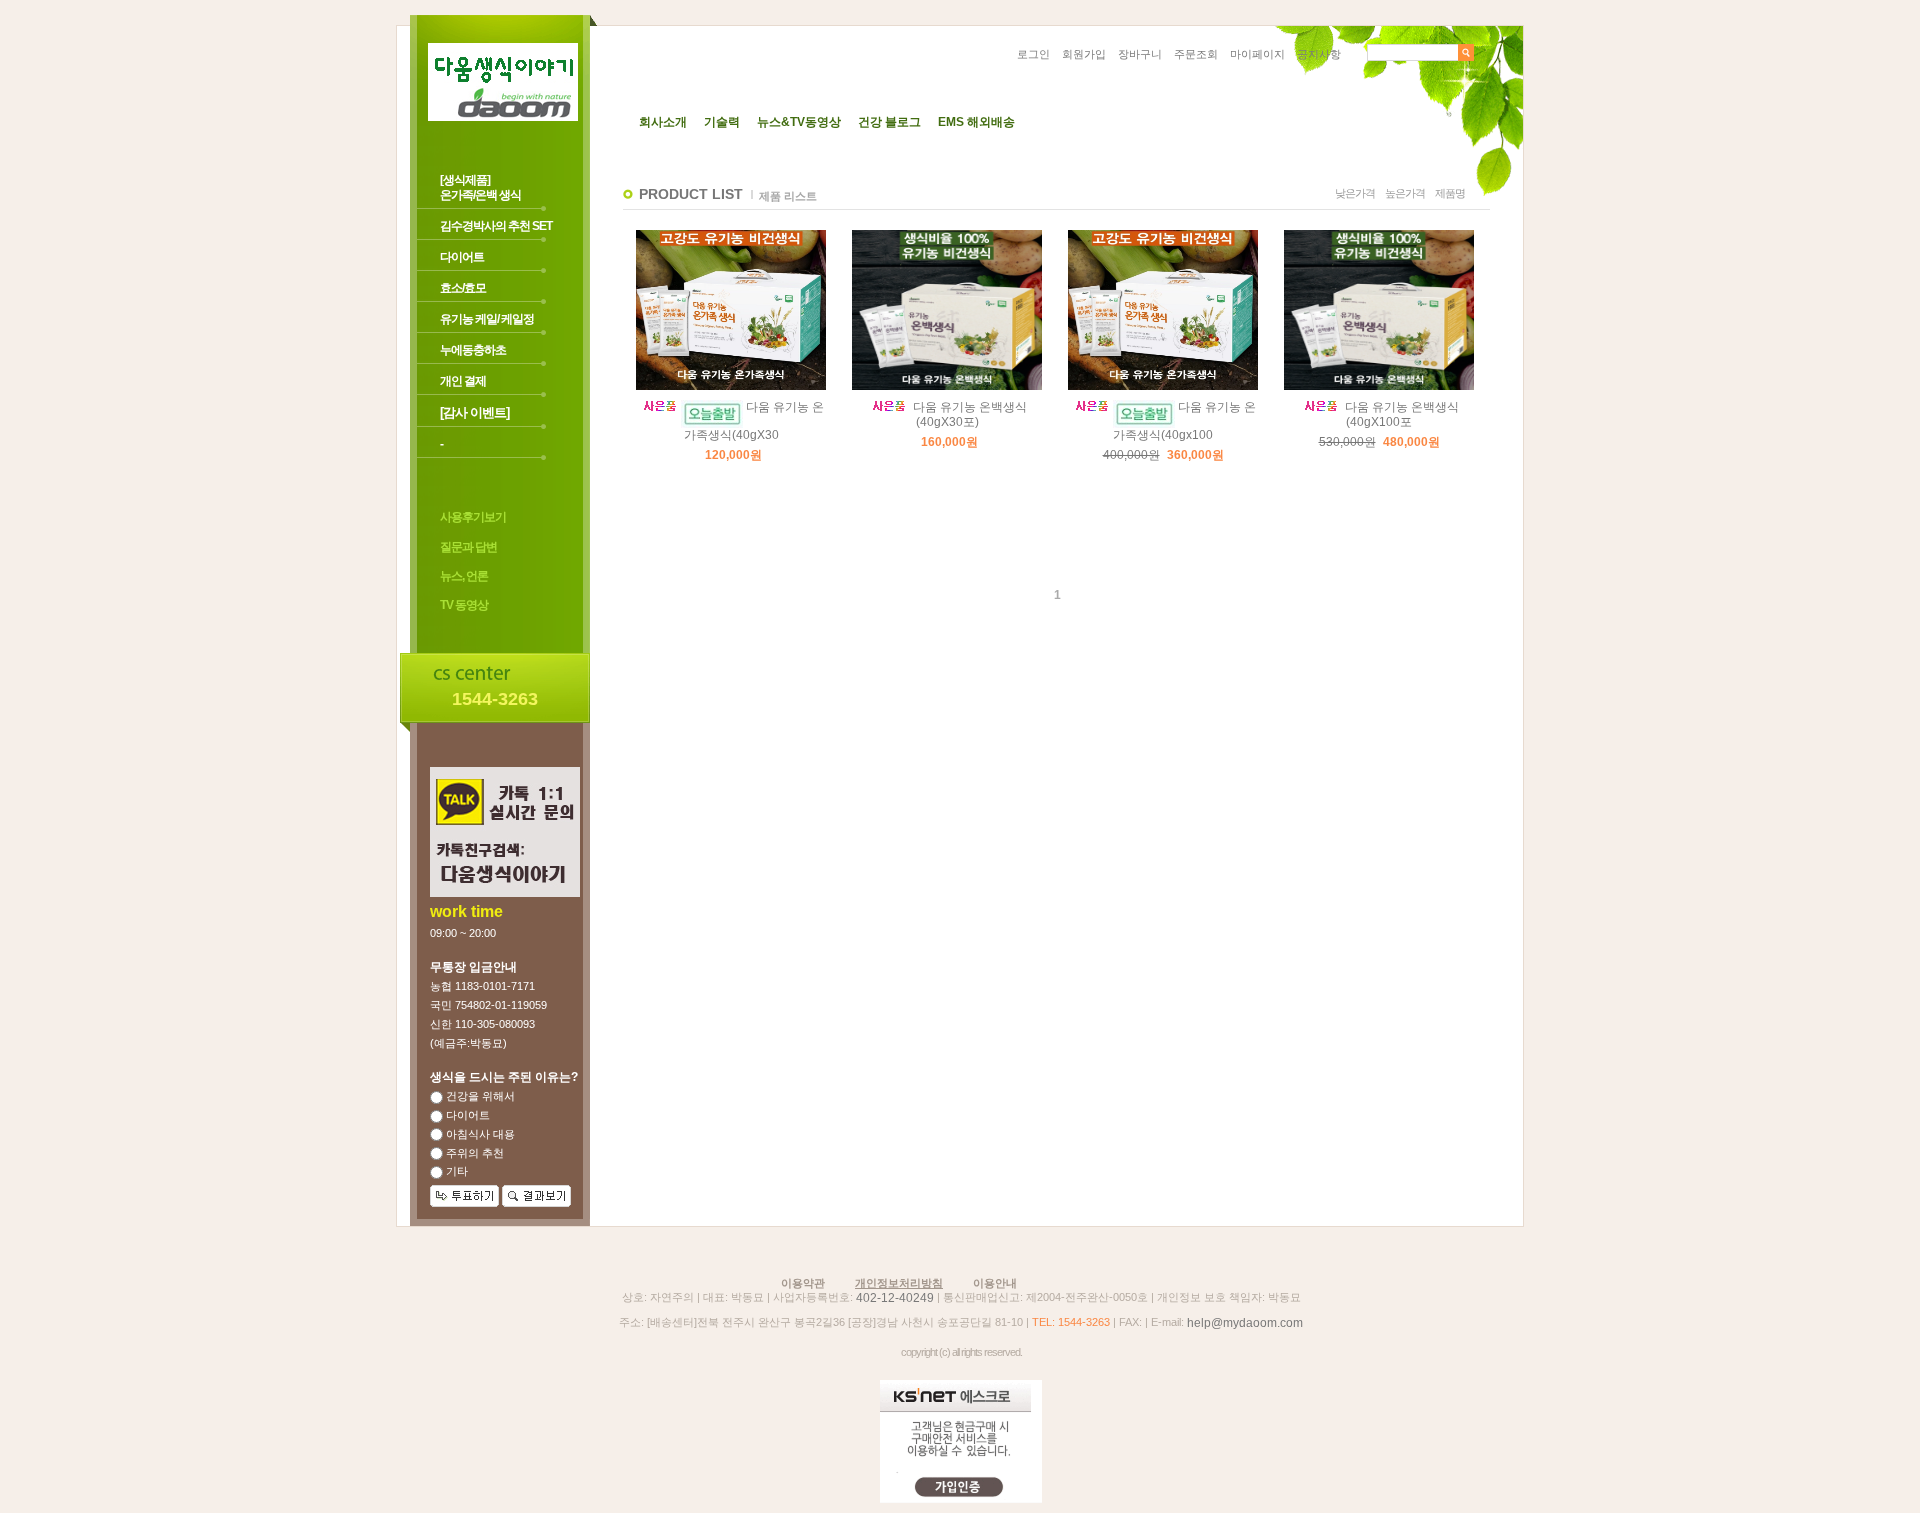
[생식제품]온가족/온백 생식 (480, 187)
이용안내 (995, 1283)
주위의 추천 (473, 1153)
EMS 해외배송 (976, 122)
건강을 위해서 (479, 1096)
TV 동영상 (464, 606)
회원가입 (1084, 54)
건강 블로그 (889, 122)
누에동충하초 (473, 350)
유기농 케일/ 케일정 (487, 319)
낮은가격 (1355, 193)
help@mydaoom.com (1245, 1323)
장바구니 (1140, 54)
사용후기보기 (473, 518)
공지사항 (1319, 54)
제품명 (1450, 193)
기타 (455, 1171)
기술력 (722, 122)
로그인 (1033, 54)
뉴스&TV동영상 (799, 122)
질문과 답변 (468, 547)
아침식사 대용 (479, 1134)
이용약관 (803, 1283)
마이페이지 (1257, 54)
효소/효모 (463, 288)
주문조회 (1196, 54)
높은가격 (1405, 193)
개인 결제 (463, 381)
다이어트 (462, 257)
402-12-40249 (895, 1298)
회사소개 (663, 122)
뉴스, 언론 (464, 576)
